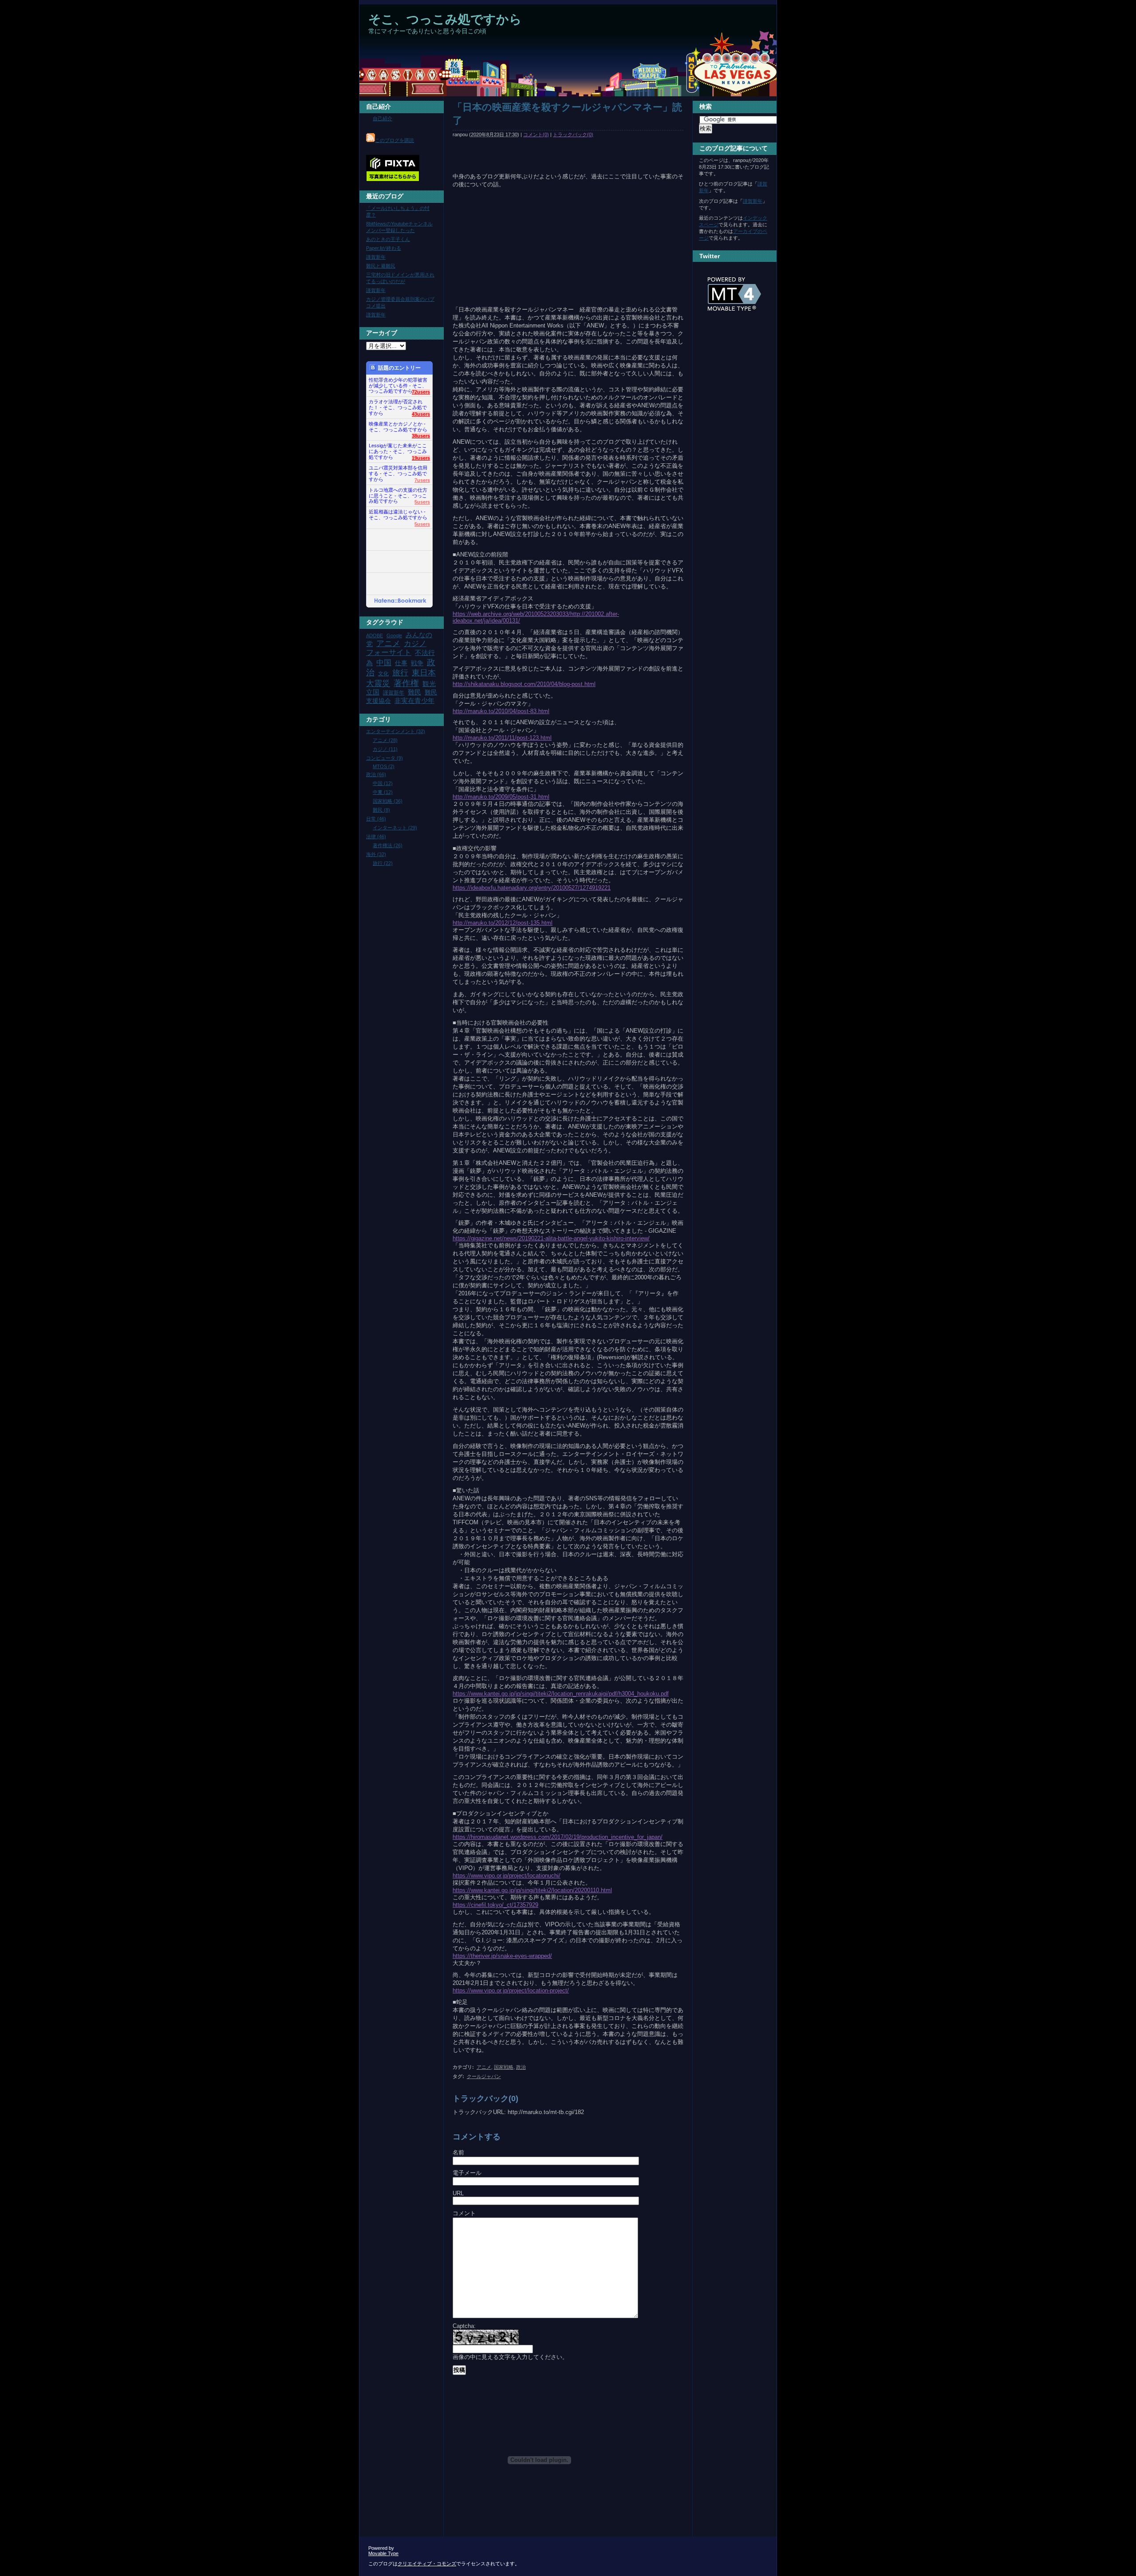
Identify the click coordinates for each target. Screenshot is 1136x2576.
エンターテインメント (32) (396, 731)
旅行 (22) (383, 863)
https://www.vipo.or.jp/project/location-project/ (511, 1990)
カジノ (415, 643)
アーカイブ (382, 333)
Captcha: (464, 2326)
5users (422, 502)
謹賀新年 (376, 257)
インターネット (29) (395, 828)
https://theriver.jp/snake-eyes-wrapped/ (502, 1956)
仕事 (401, 663)
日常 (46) (376, 819)
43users (421, 414)
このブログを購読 (394, 140)
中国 (384, 663)
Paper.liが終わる (384, 248)
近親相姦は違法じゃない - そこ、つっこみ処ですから (398, 515)
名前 (458, 2152)
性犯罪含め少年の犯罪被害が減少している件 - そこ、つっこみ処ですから (398, 383)
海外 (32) (376, 854)
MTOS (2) (384, 766)
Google (394, 635)
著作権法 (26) (388, 845)
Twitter (710, 256)
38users (421, 436)
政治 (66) (376, 774)
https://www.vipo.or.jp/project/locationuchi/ (507, 1876)
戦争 (417, 663)
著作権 (406, 683)
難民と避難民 (381, 266)
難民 (414, 692)
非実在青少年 (414, 700)
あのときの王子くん (388, 239)
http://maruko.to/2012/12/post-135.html (503, 923)
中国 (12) (383, 783)
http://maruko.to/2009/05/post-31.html (501, 797)
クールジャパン (484, 2076)
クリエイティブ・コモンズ (427, 2564)
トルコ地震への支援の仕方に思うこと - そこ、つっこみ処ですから (398, 493)
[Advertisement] (521, 93)
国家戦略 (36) (388, 801)
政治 (521, 2067)
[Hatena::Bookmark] (400, 601)
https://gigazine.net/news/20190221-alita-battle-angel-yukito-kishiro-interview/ (551, 1238)
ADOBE (375, 635)
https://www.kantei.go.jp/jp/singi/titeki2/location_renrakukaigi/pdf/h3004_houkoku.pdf (561, 1694)
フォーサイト (389, 652)
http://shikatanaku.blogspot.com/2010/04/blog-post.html (524, 684)
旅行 (400, 673)
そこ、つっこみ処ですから (445, 19)
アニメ (484, 2067)
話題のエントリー (399, 368)
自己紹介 (379, 107)
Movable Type (383, 2553)
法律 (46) (376, 836)
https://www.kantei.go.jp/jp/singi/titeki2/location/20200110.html (532, 1890)
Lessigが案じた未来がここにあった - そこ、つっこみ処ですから (398, 449)
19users (421, 458)
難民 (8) (381, 810)
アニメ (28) (385, 740)
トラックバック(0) (573, 134)
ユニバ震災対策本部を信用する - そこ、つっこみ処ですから (398, 471)
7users (422, 480)
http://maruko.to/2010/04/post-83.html (501, 711)
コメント (464, 2213)
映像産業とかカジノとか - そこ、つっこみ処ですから (398, 427)
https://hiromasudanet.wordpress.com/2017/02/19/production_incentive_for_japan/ (558, 1837)
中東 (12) (383, 792)
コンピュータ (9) (385, 758)
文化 (383, 674)
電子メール (467, 2173)
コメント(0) (536, 134)
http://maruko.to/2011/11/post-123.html (502, 738)
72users (421, 392)
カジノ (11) (385, 749)
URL (458, 2193)
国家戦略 (504, 2067)
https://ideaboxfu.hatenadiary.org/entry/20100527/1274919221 (532, 888)
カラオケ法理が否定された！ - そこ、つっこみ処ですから (398, 405)
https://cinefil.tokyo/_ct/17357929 (495, 1905)
